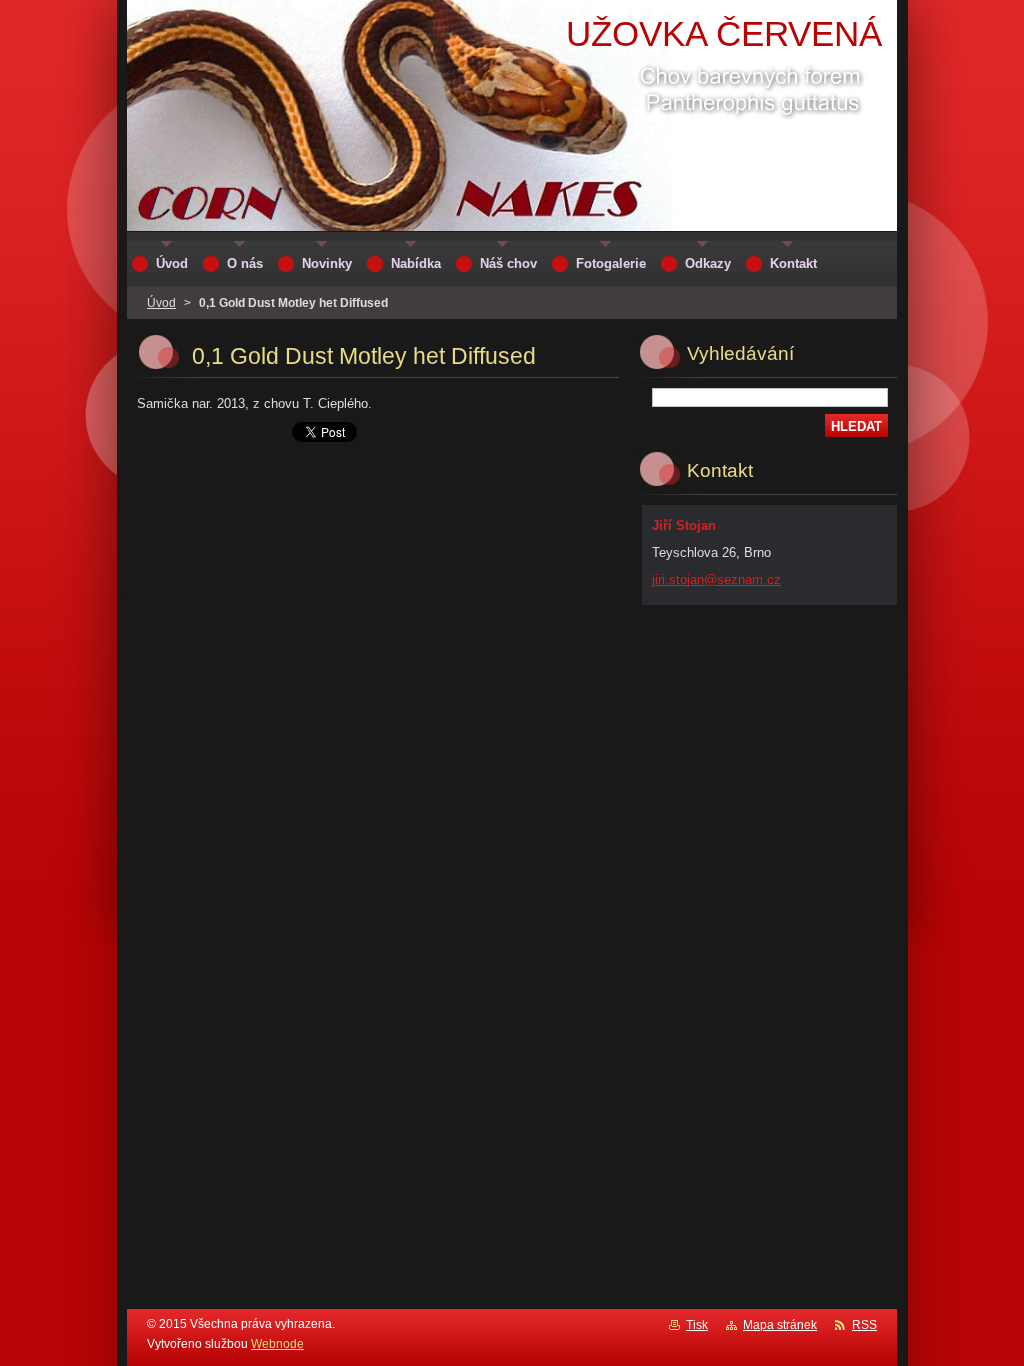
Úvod (161, 303)
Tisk (697, 1325)
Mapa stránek (780, 1325)
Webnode (277, 1344)
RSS (864, 1325)
